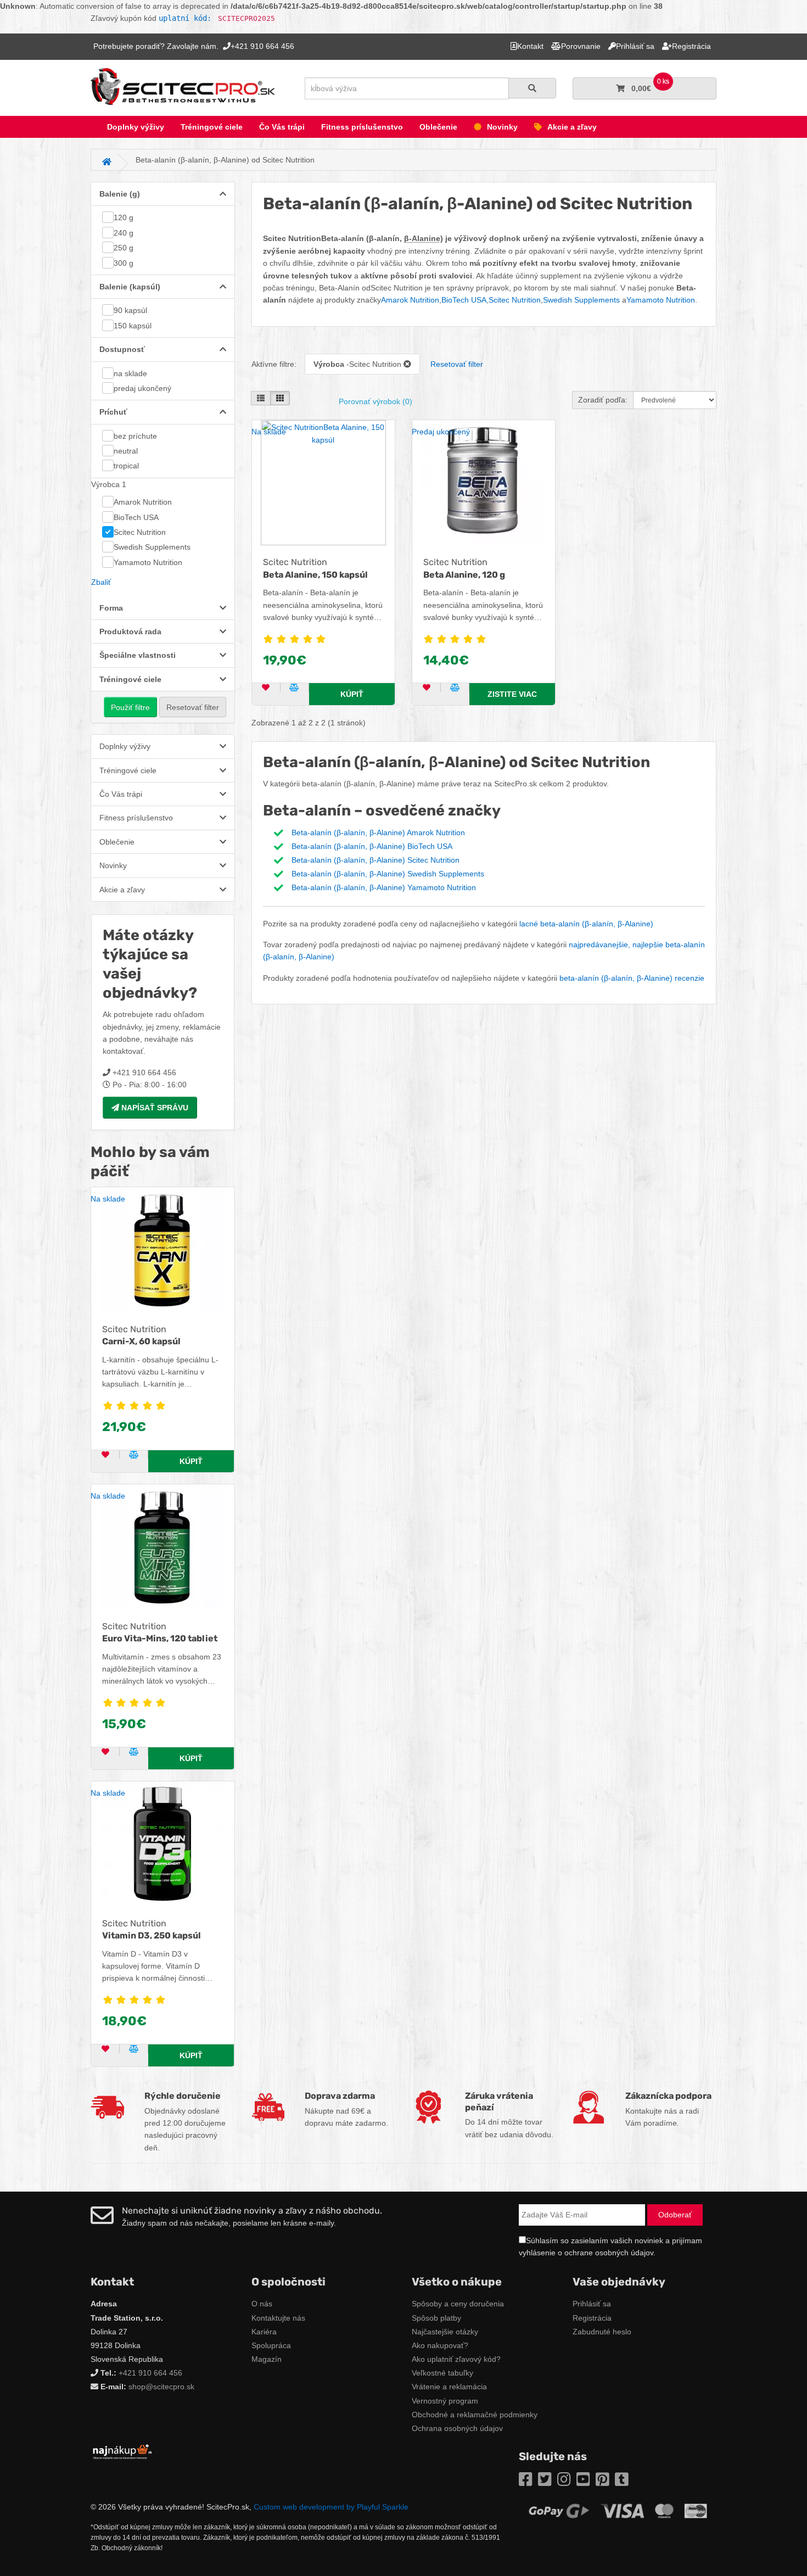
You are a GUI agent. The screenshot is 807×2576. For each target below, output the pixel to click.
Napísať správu (154, 1108)
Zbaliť (101, 582)
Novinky (502, 127)
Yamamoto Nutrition (148, 562)
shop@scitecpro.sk (161, 2387)
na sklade (130, 373)
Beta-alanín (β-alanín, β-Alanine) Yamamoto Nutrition (384, 887)
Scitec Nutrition (140, 532)
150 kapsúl (133, 326)
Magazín (267, 2359)
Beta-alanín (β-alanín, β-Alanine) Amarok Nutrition (378, 832)
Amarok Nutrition (143, 502)
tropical (126, 466)
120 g (124, 217)
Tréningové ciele (212, 127)
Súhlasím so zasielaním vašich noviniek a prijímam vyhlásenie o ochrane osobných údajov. (610, 2247)
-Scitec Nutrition (358, 364)
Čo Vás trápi (282, 127)
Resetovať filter (193, 707)
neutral (126, 451)
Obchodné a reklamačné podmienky (475, 2415)
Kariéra (264, 2332)
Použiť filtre (130, 707)
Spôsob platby (436, 2318)
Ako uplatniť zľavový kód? (456, 2359)
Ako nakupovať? (440, 2345)
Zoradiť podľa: (603, 400)
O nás (262, 2304)
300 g (124, 263)
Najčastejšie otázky (445, 2332)
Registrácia (592, 2318)
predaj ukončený (142, 388)
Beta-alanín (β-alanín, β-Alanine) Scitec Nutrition (376, 860)
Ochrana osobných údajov (457, 2428)
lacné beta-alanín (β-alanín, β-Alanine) (586, 924)
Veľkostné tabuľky (442, 2373)
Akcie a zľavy (572, 127)
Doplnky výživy (136, 127)
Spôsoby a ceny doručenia (458, 2304)
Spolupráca (271, 2345)
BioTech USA (136, 517)
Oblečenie (438, 127)
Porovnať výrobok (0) (376, 401)
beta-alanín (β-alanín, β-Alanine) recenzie (632, 978)
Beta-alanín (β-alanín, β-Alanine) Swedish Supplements (388, 874)
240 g (124, 233)
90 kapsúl (130, 310)
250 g (124, 248)
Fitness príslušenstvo (362, 127)
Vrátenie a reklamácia (449, 2387)
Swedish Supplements (152, 547)
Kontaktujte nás (278, 2318)
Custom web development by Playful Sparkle (331, 2507)
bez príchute (135, 436)
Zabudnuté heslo (602, 2332)
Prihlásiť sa (592, 2304)
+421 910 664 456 (150, 2373)
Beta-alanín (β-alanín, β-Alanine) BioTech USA (372, 846)
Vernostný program (445, 2401)
